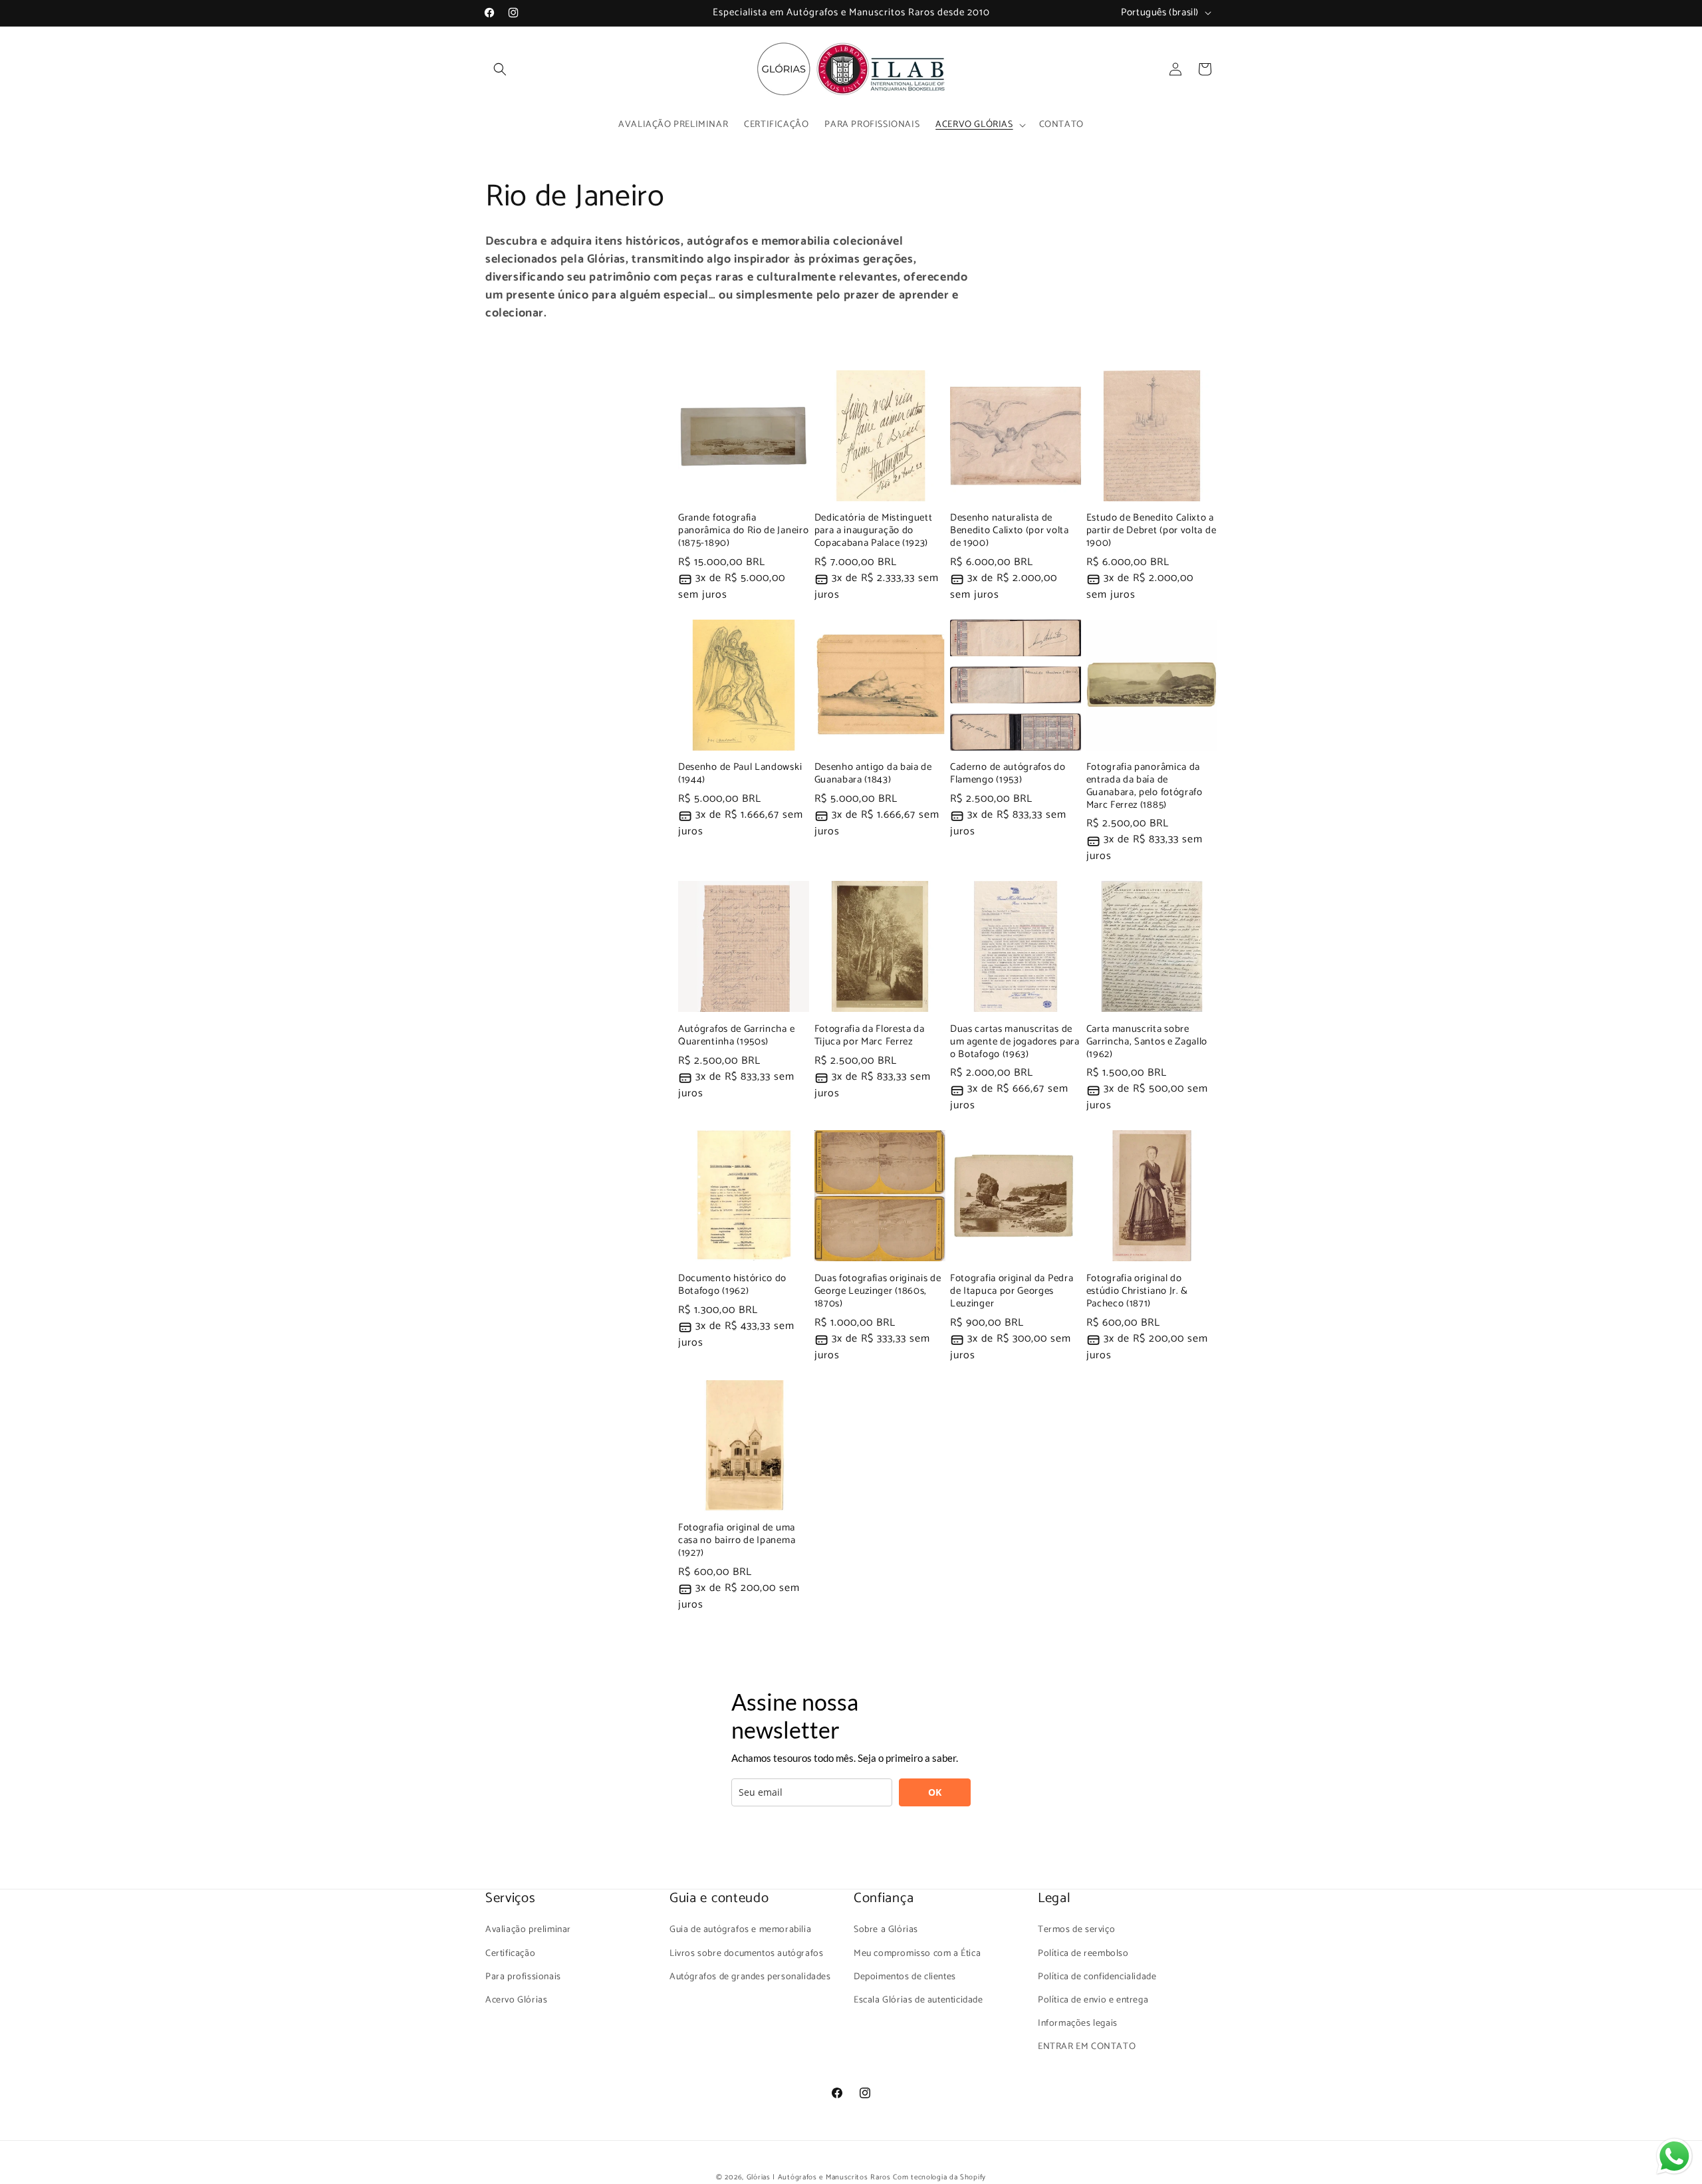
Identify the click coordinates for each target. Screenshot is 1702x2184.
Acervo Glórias (516, 2000)
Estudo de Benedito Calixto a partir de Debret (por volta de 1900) (1152, 531)
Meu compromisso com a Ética (917, 1954)
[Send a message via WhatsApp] (1674, 2156)
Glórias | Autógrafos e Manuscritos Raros (819, 2177)
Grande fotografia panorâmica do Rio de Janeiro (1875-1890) (743, 531)
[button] (500, 69)
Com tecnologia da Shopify (939, 2177)
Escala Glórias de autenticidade (918, 2000)
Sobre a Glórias (886, 1930)
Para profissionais (523, 1977)
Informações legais (1078, 2023)
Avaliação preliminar (528, 1930)
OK (935, 1792)
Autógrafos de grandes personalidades (750, 1977)
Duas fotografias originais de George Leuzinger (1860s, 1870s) (878, 1291)
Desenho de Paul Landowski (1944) (740, 774)
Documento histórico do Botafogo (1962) (732, 1285)
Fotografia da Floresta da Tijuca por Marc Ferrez (870, 1036)
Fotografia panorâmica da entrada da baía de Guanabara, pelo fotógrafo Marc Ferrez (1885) (1145, 786)
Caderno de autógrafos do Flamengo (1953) (1008, 774)
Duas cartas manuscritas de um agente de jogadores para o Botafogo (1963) (1015, 1042)
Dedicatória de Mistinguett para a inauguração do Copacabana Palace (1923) (874, 531)
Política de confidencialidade (1097, 1977)
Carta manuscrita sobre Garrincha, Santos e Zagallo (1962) (1147, 1042)
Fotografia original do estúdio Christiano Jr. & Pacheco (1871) (1138, 1291)
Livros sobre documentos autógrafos (746, 1954)
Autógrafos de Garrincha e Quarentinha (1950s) (736, 1036)
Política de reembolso (1083, 1954)
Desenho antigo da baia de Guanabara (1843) (873, 774)
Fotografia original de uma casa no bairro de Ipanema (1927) (737, 1541)
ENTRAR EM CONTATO (1087, 2047)
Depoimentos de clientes (905, 1977)
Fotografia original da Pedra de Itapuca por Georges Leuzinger (1012, 1291)
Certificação (510, 1954)
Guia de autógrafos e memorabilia (740, 1930)
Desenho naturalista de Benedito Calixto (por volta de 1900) (1010, 531)
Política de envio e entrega (1093, 2000)
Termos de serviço (1076, 1930)
